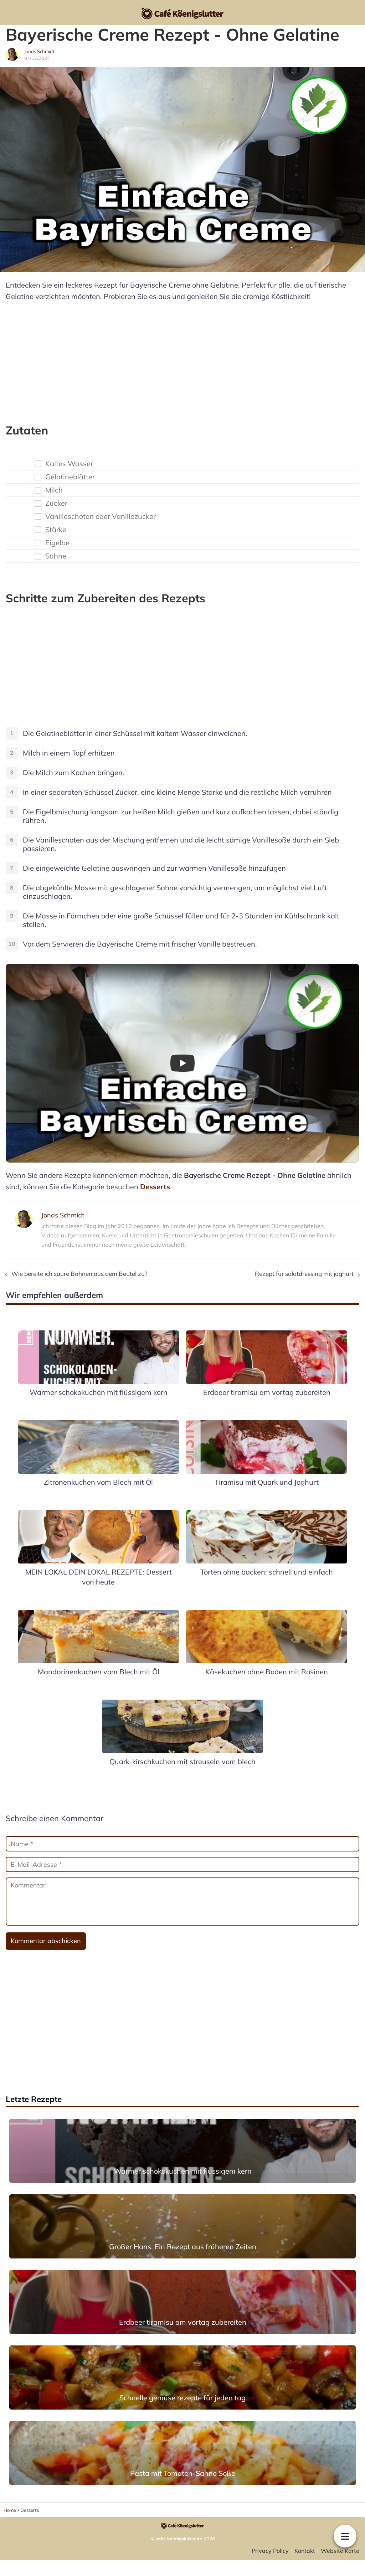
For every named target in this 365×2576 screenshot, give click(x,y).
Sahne (56, 556)
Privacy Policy (270, 2551)
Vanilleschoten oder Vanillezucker (101, 516)
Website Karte (340, 2551)
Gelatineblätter (70, 477)
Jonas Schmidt (39, 51)
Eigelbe (57, 543)
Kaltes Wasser (69, 464)
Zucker (56, 503)
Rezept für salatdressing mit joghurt (304, 1274)
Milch (54, 490)
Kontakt (305, 2551)
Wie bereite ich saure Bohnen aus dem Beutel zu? (79, 1274)
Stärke (56, 530)
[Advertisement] (182, 359)
